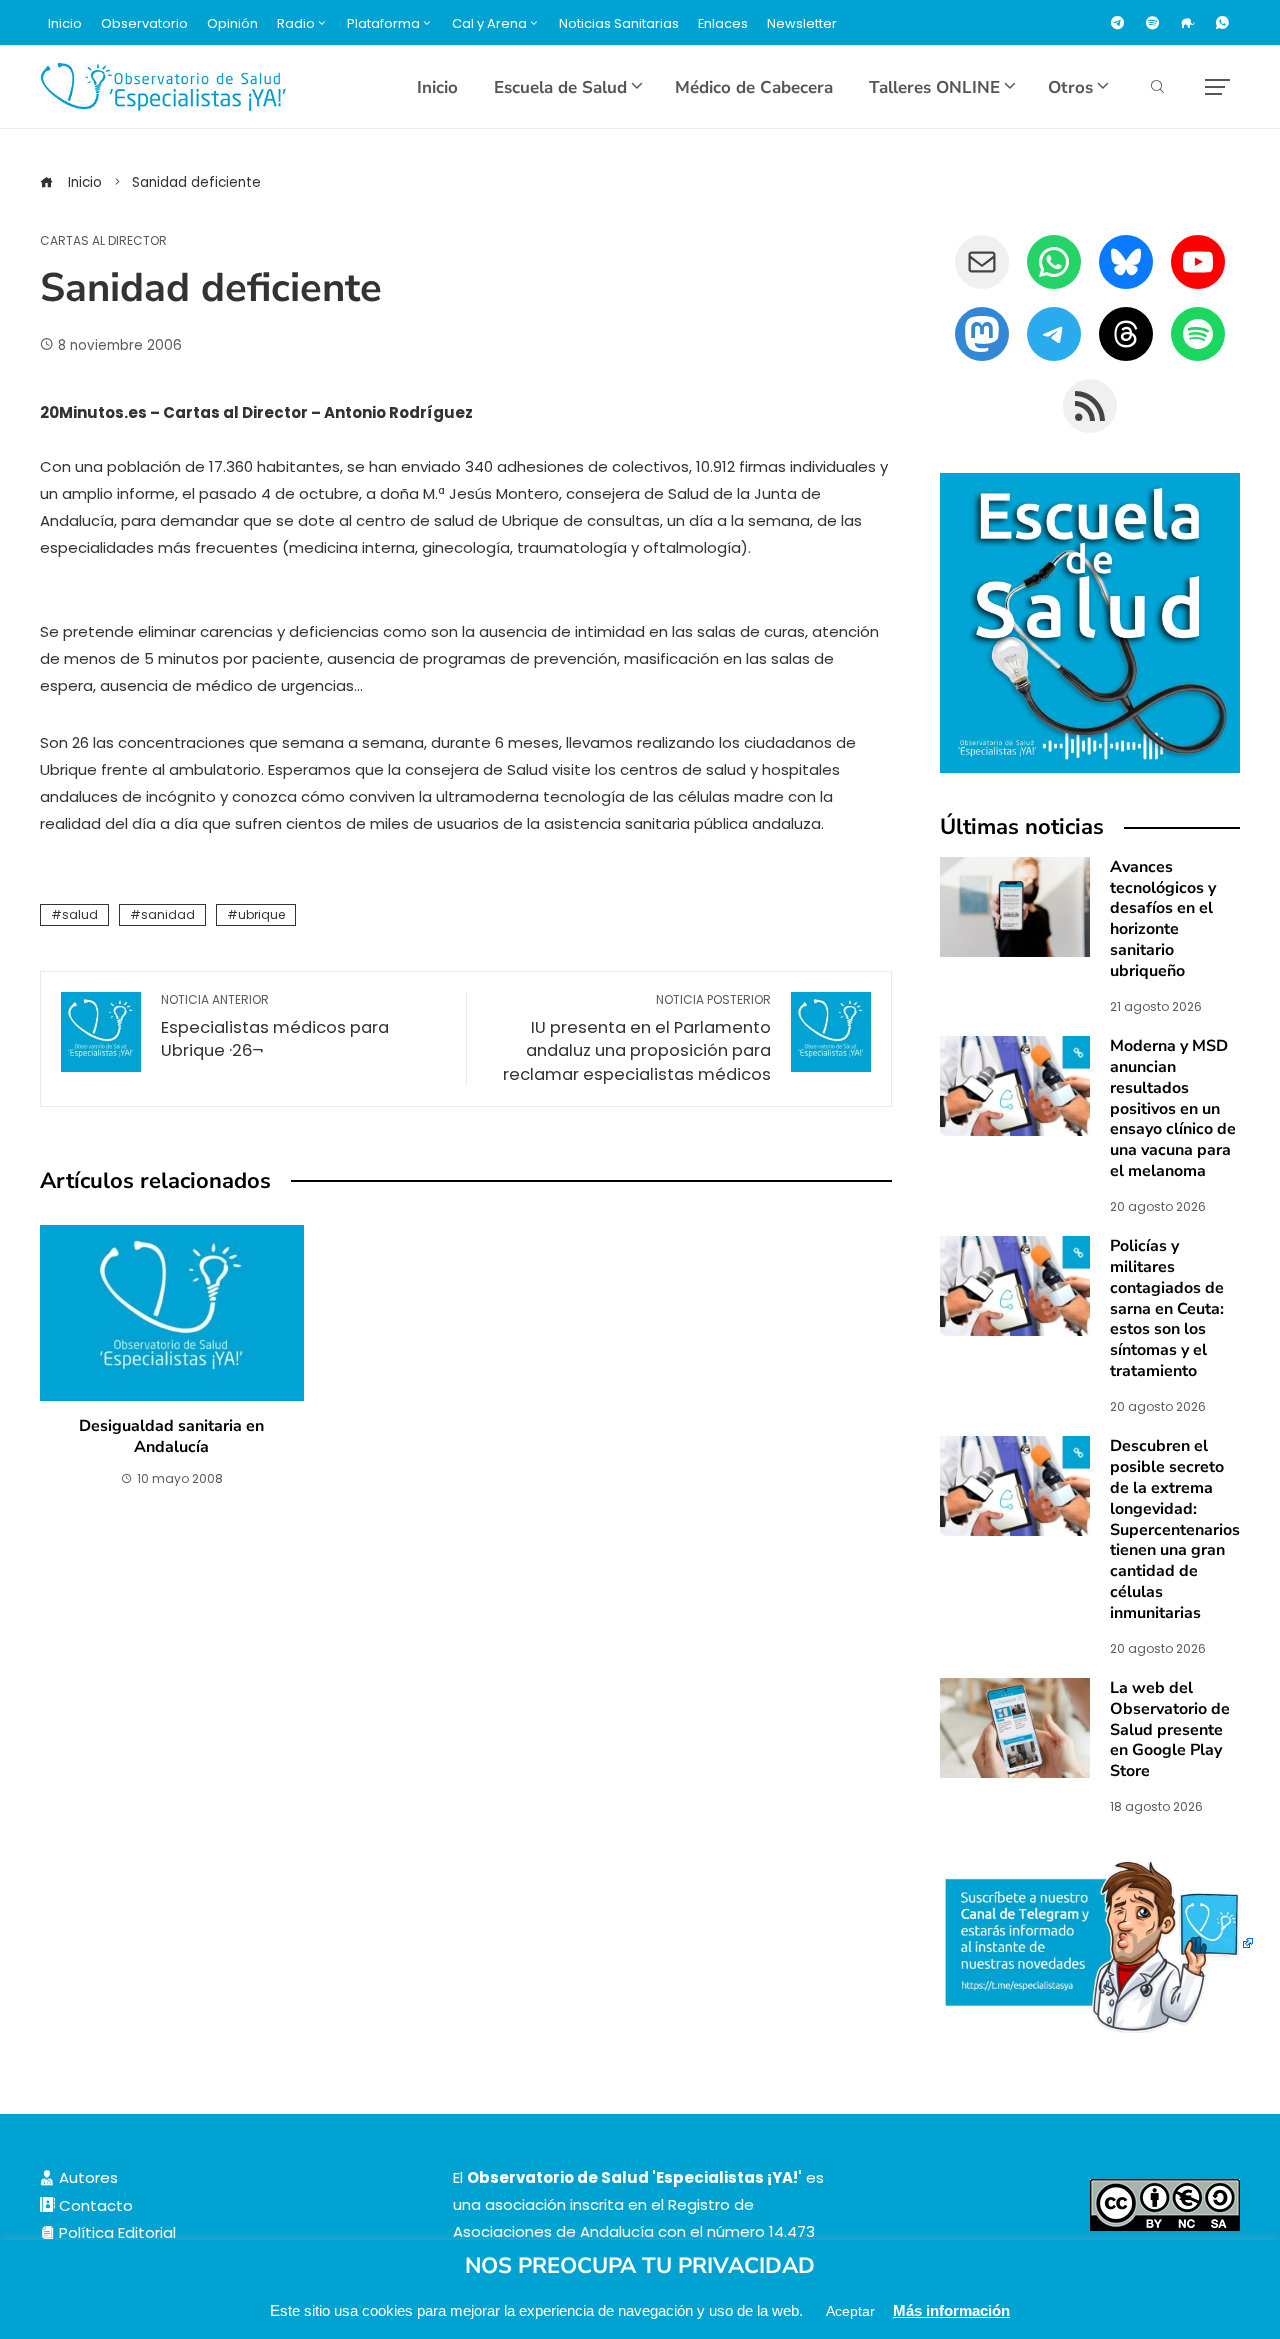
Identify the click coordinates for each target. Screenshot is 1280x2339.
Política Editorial (115, 2232)
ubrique (261, 914)
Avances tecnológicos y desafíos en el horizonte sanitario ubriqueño (1163, 919)
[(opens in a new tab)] (1015, 1084)
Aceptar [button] (850, 2311)
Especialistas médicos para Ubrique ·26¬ (275, 1027)
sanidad (168, 914)
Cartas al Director (103, 241)
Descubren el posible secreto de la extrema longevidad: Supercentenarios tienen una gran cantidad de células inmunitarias (1175, 1529)
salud (80, 914)
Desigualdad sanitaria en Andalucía (171, 1436)
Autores (86, 2177)
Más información (951, 2310)
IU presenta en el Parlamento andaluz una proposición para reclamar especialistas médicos (637, 1039)
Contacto (94, 2205)
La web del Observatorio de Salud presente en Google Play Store (1170, 1729)
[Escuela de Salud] (1090, 623)
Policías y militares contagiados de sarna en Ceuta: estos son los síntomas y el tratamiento (1167, 1308)
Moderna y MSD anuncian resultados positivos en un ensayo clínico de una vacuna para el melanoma (1173, 1108)
